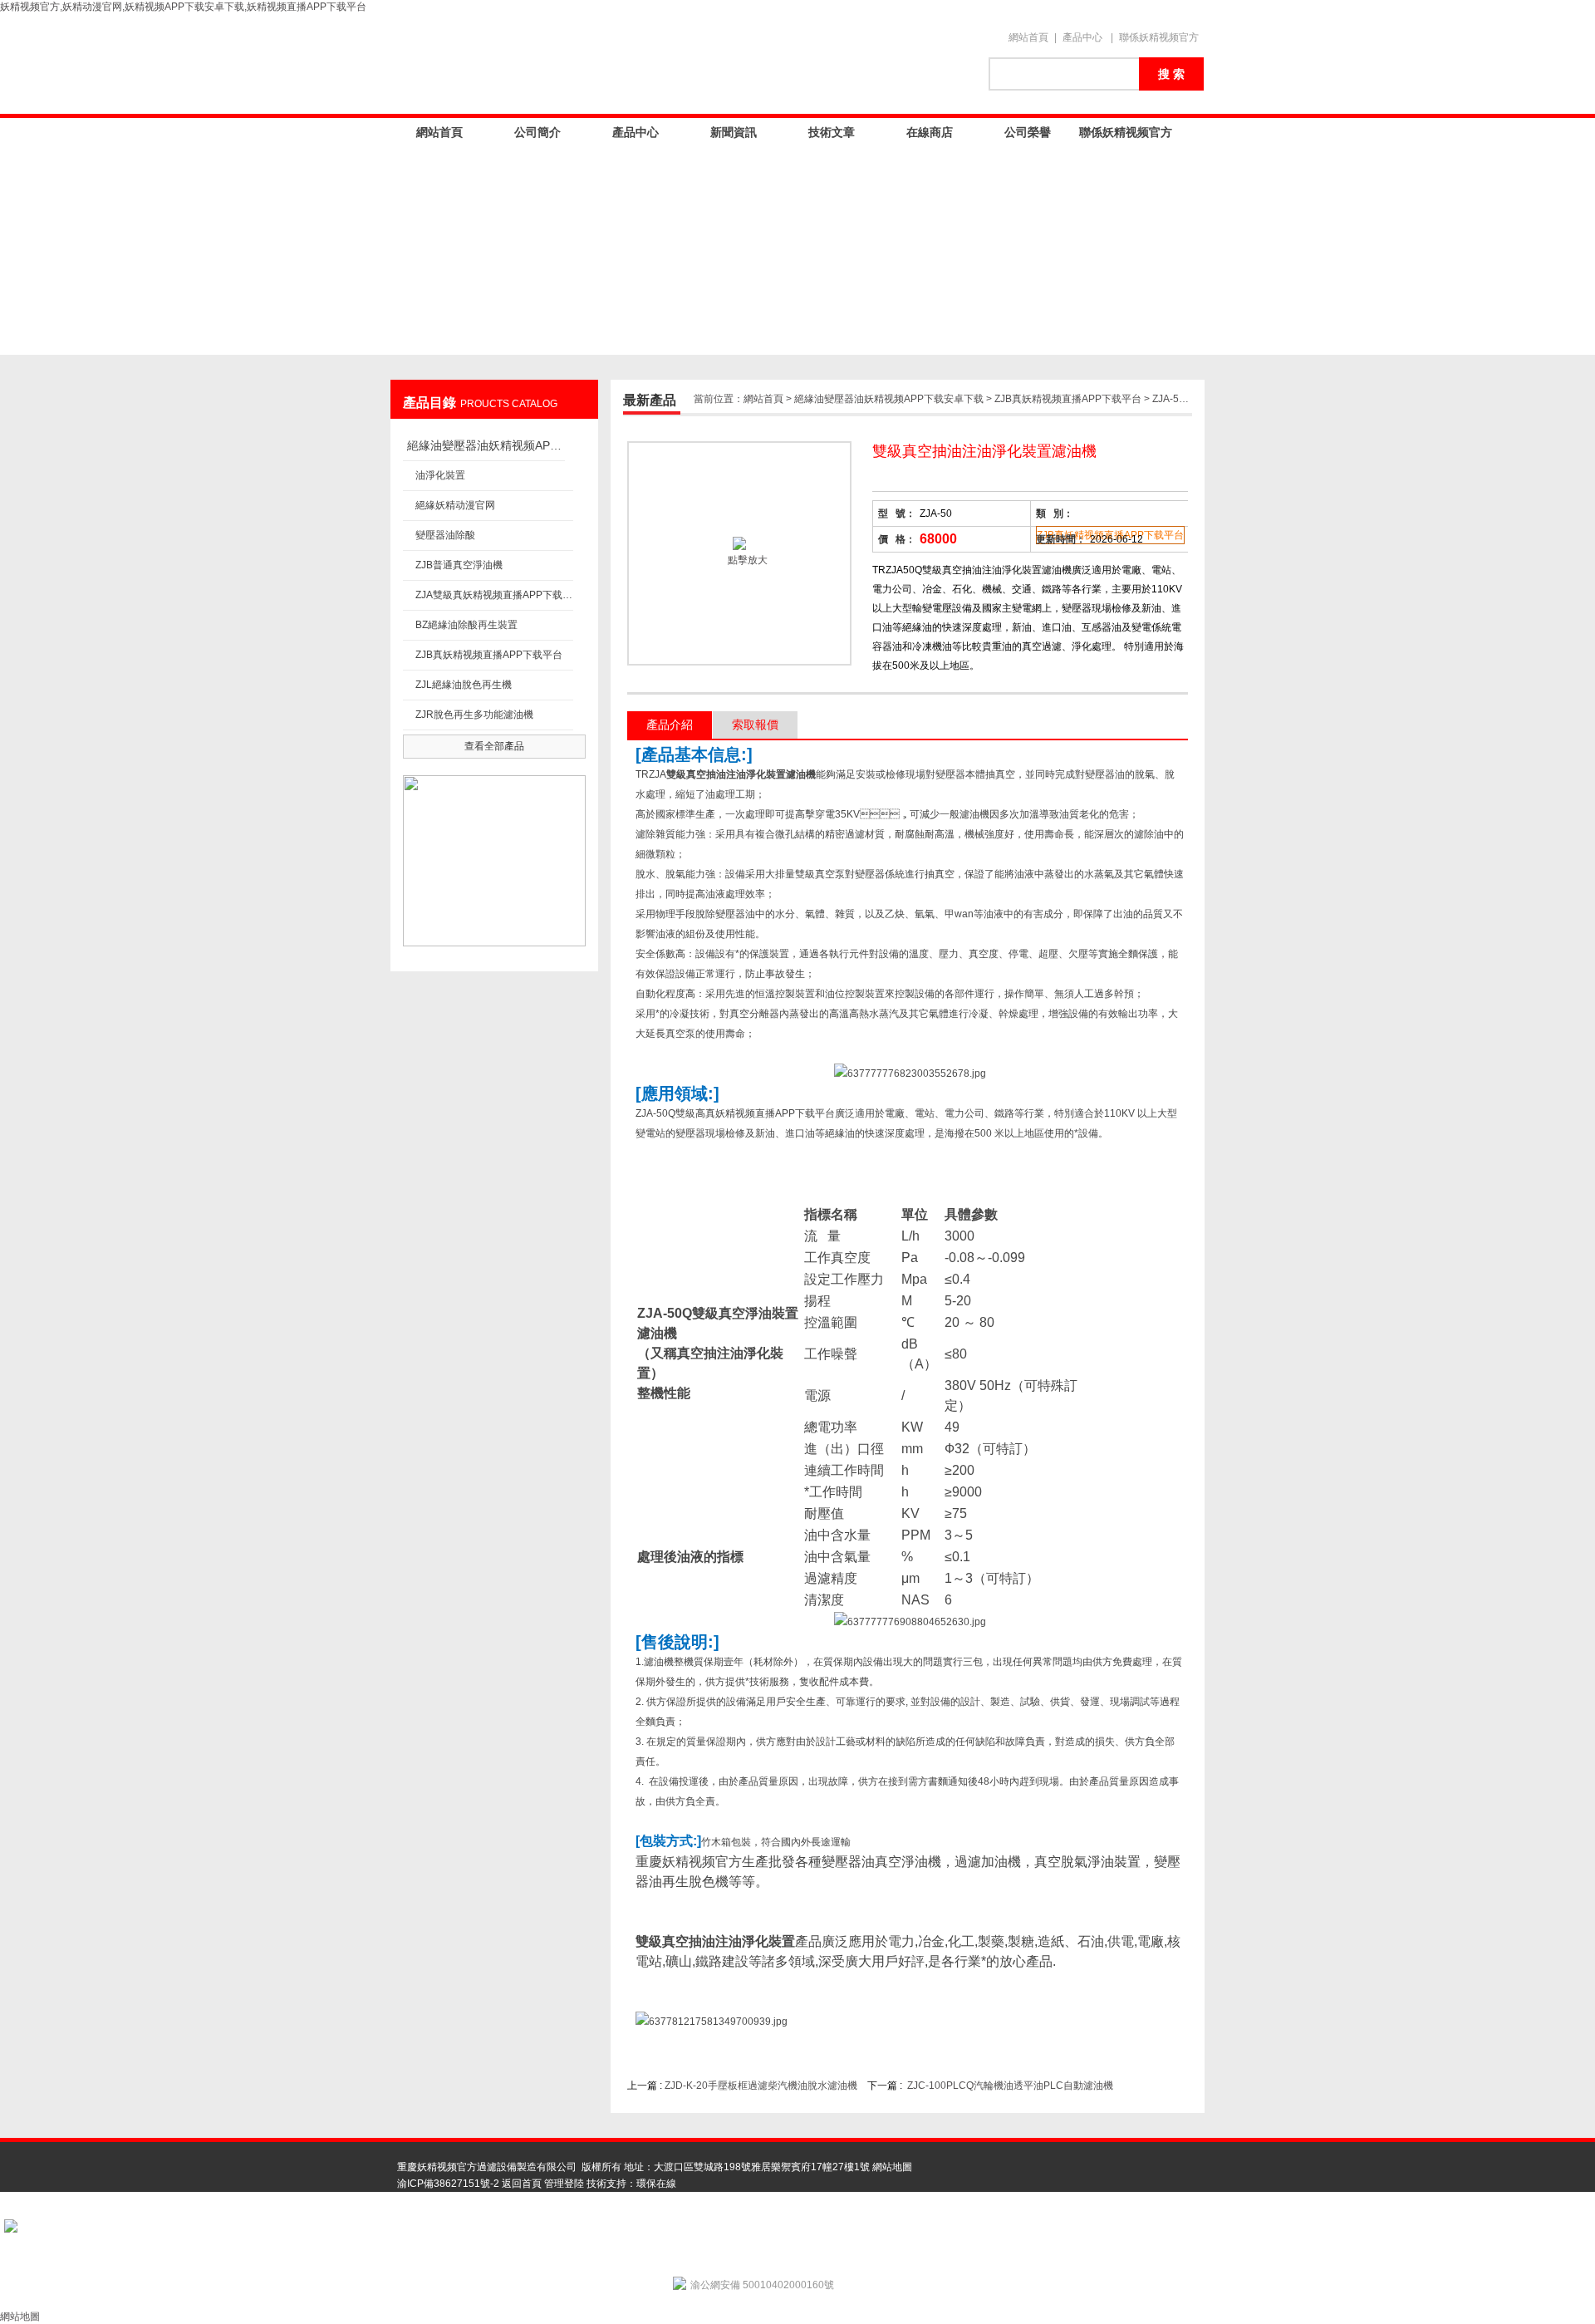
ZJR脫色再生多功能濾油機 (474, 715)
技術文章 (832, 132)
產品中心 (1082, 37)
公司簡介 (537, 132)
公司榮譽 (1028, 132)
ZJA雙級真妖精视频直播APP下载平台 (494, 595)
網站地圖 (892, 2167)
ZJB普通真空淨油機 (459, 565)
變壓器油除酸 (445, 535)
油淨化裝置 (440, 475)
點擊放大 (746, 560)
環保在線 (656, 2184)
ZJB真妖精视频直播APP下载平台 (489, 655)
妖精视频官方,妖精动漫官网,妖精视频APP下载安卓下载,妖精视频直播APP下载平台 (183, 7)
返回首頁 (522, 2184)
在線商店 (930, 132)
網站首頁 (1028, 37)
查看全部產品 (494, 746)
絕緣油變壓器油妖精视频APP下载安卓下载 (486, 445)
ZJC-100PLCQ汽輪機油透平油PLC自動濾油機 (1010, 2086)
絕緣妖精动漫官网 (455, 505)
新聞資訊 (734, 132)
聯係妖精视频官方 (1159, 37)
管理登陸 (564, 2184)
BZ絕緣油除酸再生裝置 (466, 625)
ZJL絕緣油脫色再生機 (464, 685)
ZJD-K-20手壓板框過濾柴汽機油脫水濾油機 (761, 2086)
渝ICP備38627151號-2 (448, 2184)
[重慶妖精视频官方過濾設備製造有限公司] (681, 64)
